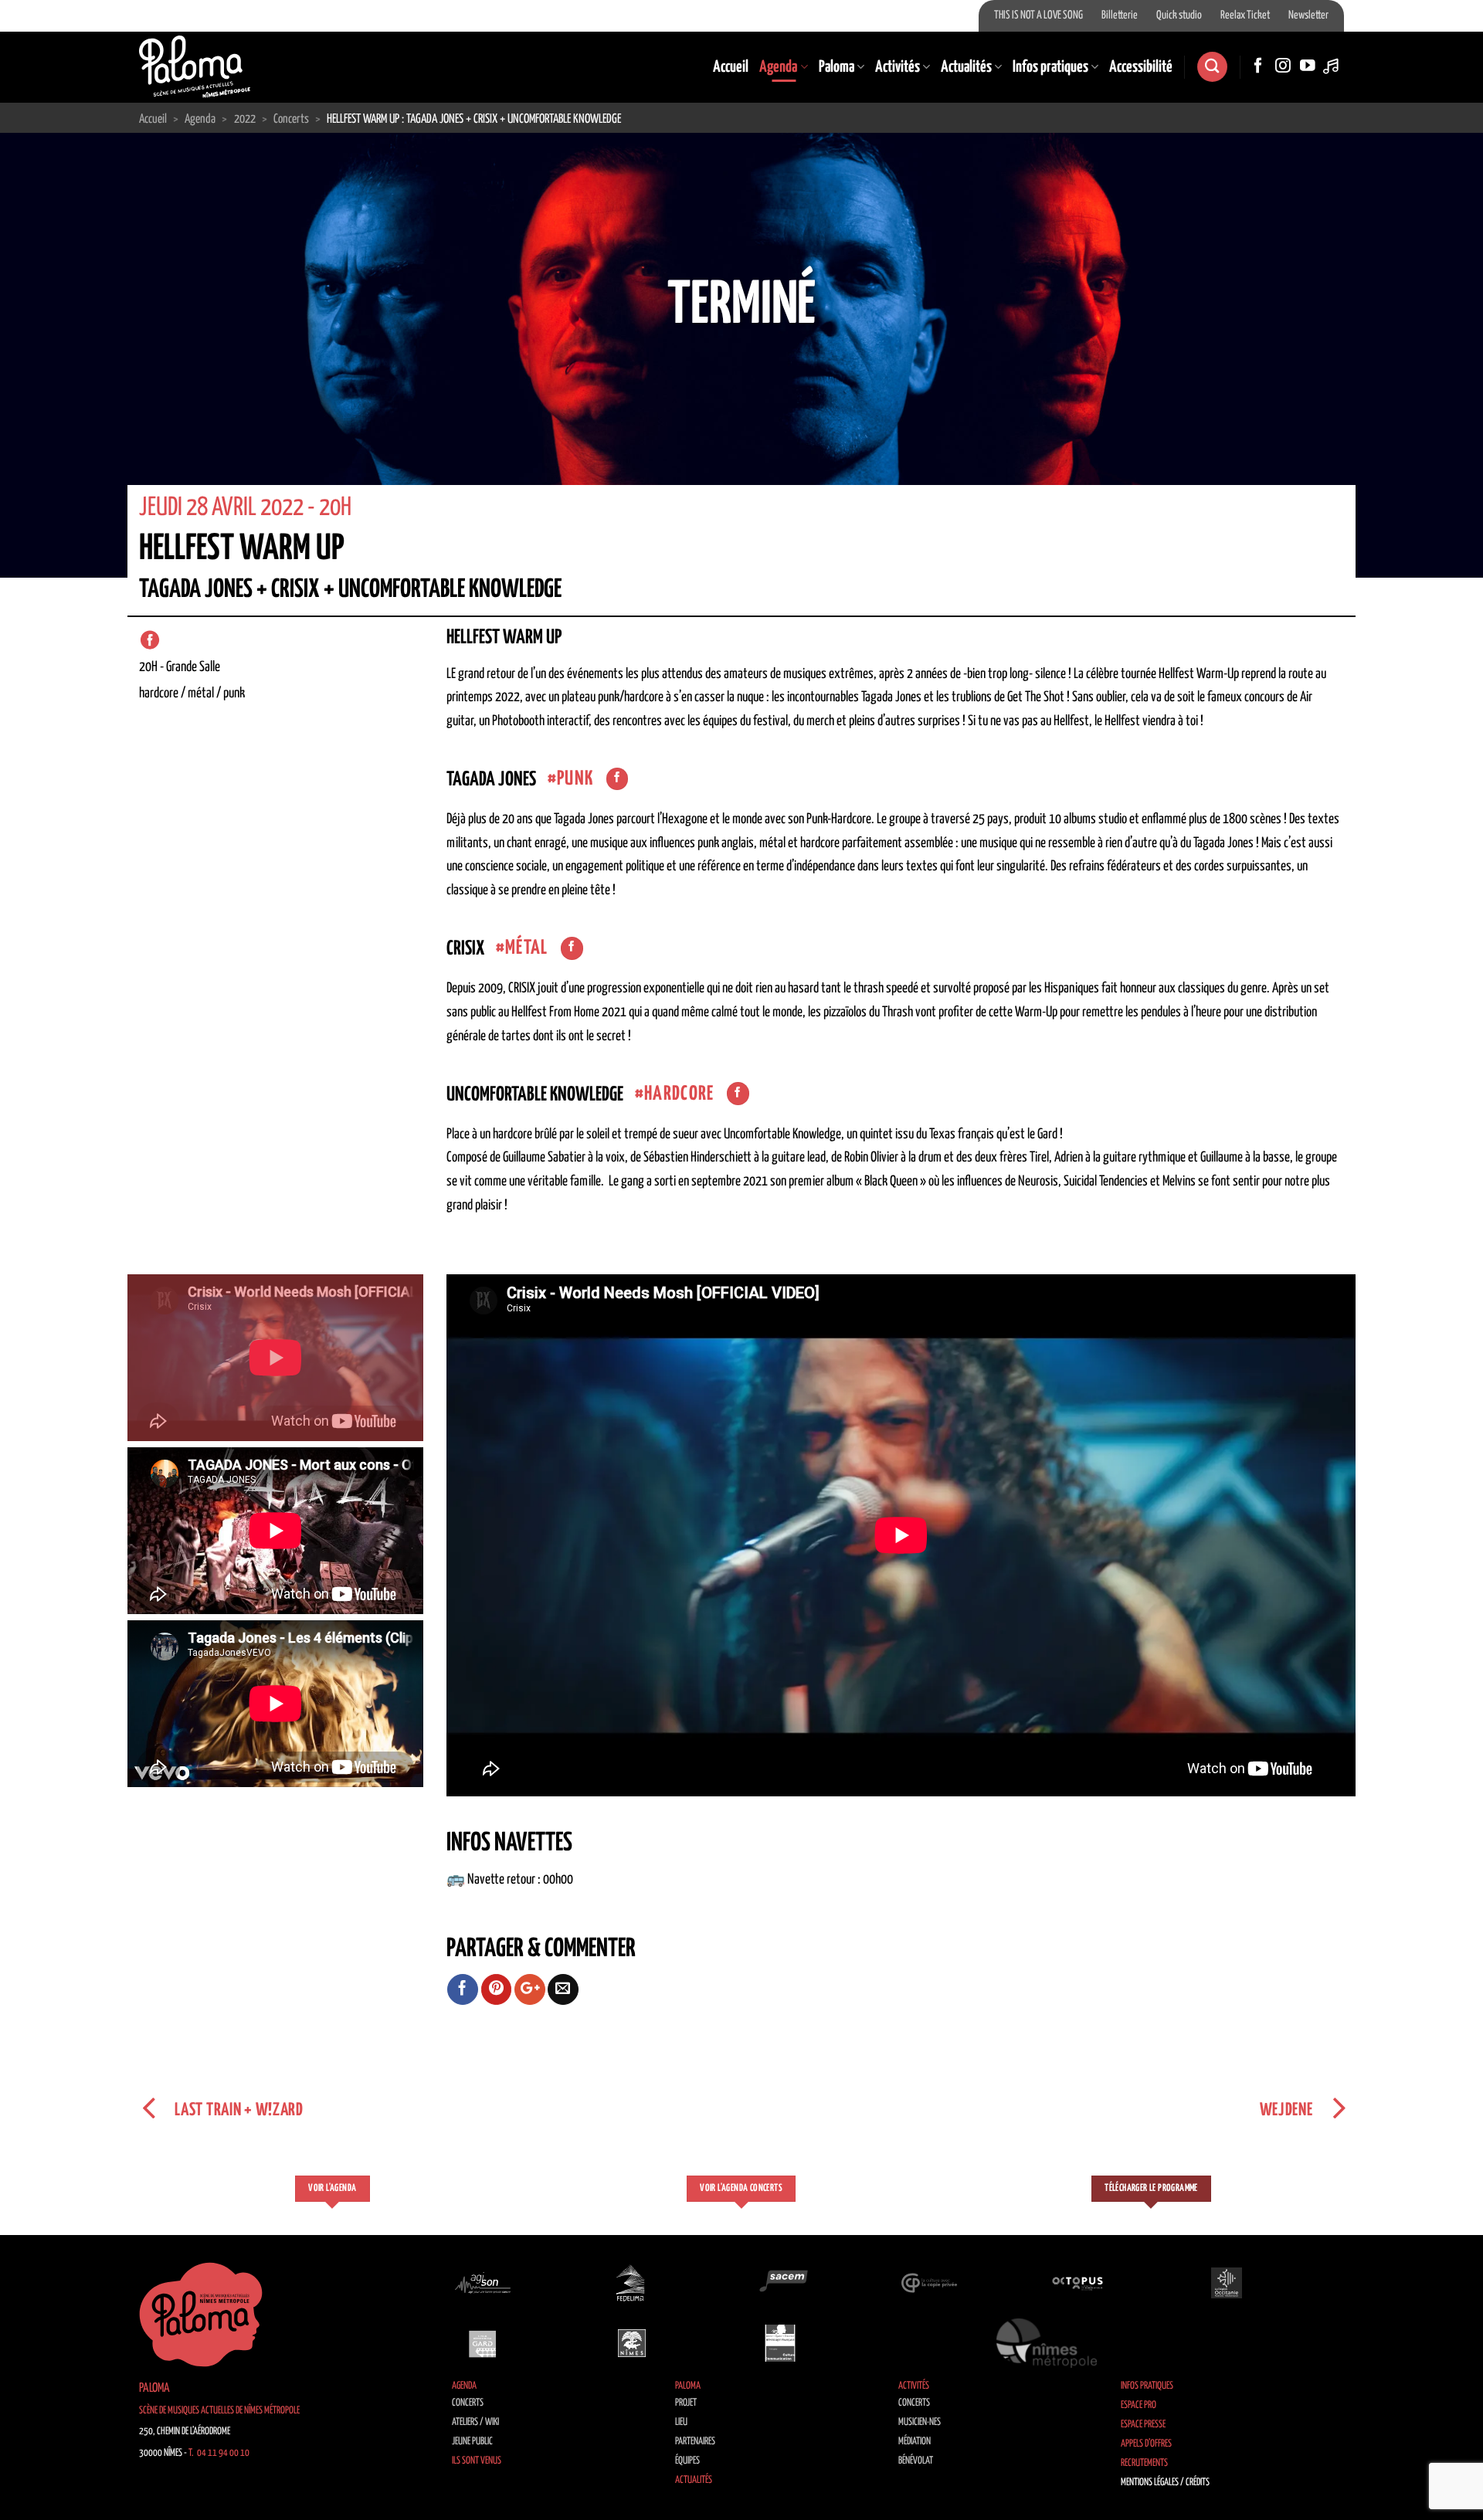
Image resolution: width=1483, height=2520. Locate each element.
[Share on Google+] (530, 1989)
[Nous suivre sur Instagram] (1283, 66)
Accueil (731, 67)
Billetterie (1120, 15)
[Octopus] (1077, 2283)
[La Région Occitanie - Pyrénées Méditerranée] (1227, 2283)
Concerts (468, 2403)
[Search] (1212, 67)
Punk (575, 779)
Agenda (778, 67)
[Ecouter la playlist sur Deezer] (1332, 66)
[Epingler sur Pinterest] (497, 1989)
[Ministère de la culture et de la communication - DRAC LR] (780, 2343)
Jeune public (472, 2442)
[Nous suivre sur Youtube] (1308, 66)
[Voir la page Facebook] (618, 779)
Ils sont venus (477, 2461)
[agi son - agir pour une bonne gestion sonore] (483, 2283)
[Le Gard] (483, 2343)
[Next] (1434, 355)
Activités (898, 67)
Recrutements (1144, 2463)
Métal (527, 948)
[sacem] (780, 2283)
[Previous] (49, 355)
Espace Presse (1143, 2425)
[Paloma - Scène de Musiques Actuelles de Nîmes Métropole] (195, 66)
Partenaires (695, 2442)
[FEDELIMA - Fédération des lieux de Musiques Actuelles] (632, 2283)
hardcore (679, 1094)
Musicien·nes (920, 2422)
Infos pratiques (1050, 67)
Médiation (915, 2442)
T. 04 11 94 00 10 (219, 2453)
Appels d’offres (1146, 2444)
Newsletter (1308, 15)
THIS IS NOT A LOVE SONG (1038, 15)
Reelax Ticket (1245, 15)
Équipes (687, 2461)
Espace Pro (1139, 2405)
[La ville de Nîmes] (632, 2343)
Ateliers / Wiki (475, 2422)
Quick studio (1179, 15)
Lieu (681, 2422)
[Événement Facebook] (150, 640)
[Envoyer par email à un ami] (563, 1989)
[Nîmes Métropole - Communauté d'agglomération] (1047, 2343)
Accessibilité (1141, 67)
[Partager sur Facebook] (463, 1989)
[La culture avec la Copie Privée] (929, 2283)
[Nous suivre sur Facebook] (1258, 66)
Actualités (966, 67)
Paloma (837, 67)
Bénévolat (916, 2461)
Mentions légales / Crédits (1165, 2483)
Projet (686, 2403)
